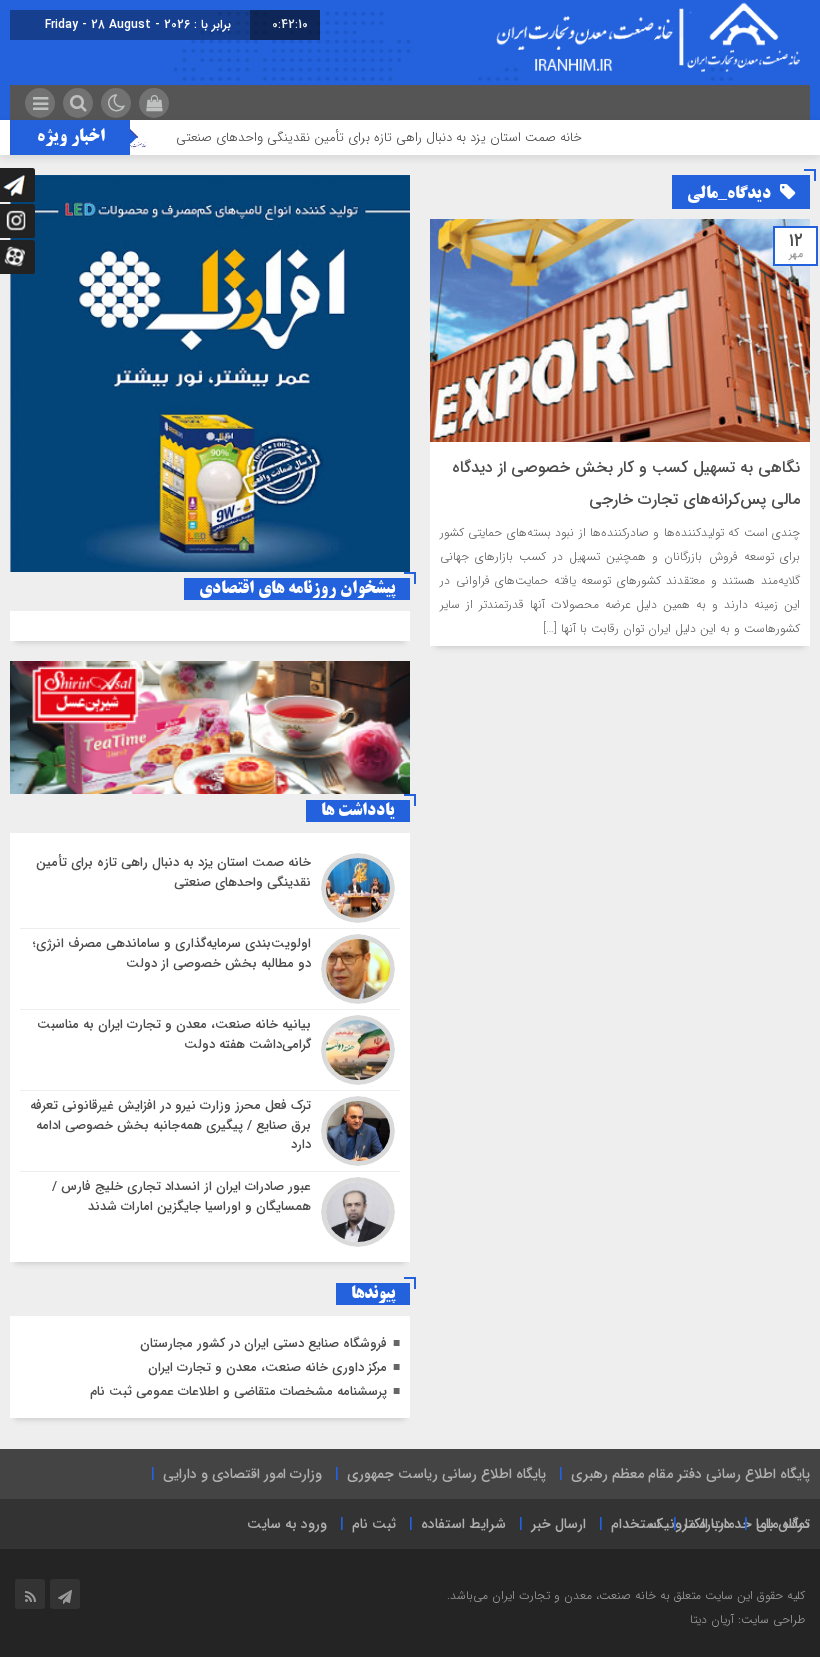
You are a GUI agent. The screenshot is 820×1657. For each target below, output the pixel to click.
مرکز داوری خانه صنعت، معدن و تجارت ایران (267, 1367)
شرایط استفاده (463, 1524)
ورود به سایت (287, 1524)
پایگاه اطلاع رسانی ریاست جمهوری (446, 1474)
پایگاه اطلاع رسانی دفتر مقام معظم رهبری (690, 1474)
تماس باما (783, 1524)
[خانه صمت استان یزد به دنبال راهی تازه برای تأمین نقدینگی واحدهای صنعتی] (210, 888)
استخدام (635, 1524)
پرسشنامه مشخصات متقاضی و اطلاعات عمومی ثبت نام (238, 1391)
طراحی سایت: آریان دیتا (747, 1619)
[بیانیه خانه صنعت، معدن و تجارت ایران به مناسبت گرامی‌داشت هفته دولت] (210, 1050)
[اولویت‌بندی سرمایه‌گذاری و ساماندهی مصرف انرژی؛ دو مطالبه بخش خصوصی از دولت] (210, 969)
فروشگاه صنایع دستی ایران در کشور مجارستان (263, 1343)
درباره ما (708, 1524)
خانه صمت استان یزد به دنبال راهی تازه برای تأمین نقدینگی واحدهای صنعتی (411, 137)
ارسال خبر (558, 1524)
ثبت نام (374, 1524)
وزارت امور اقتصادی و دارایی (242, 1474)
